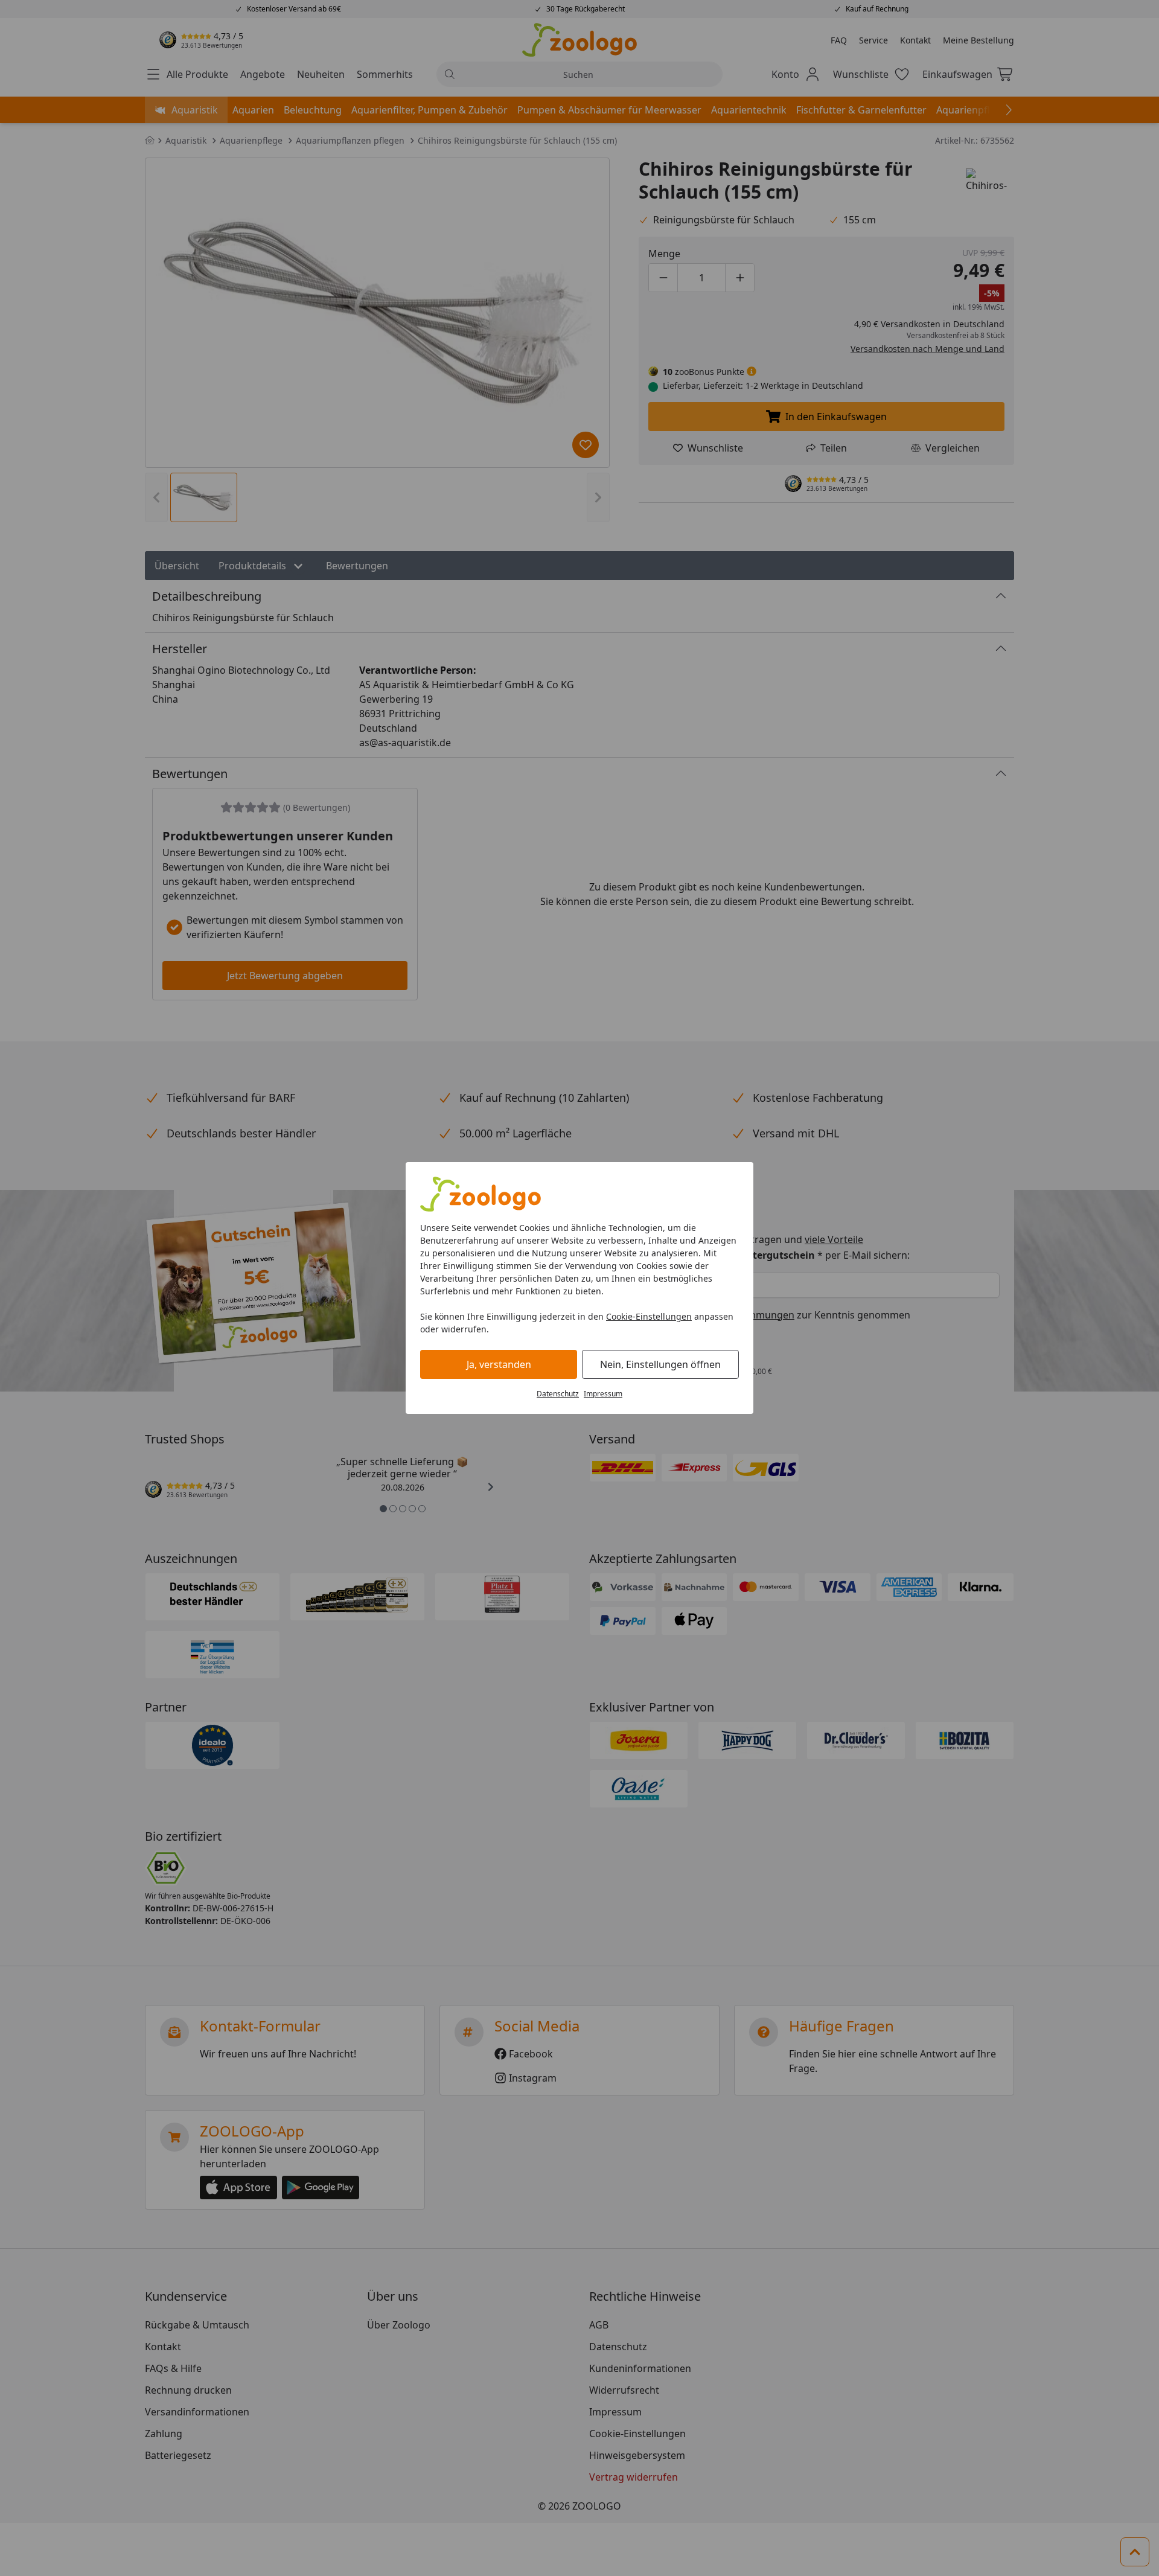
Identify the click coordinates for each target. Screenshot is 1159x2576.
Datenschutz (558, 1394)
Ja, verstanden (499, 1364)
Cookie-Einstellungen (649, 1316)
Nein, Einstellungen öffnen (660, 1364)
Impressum (603, 1394)
